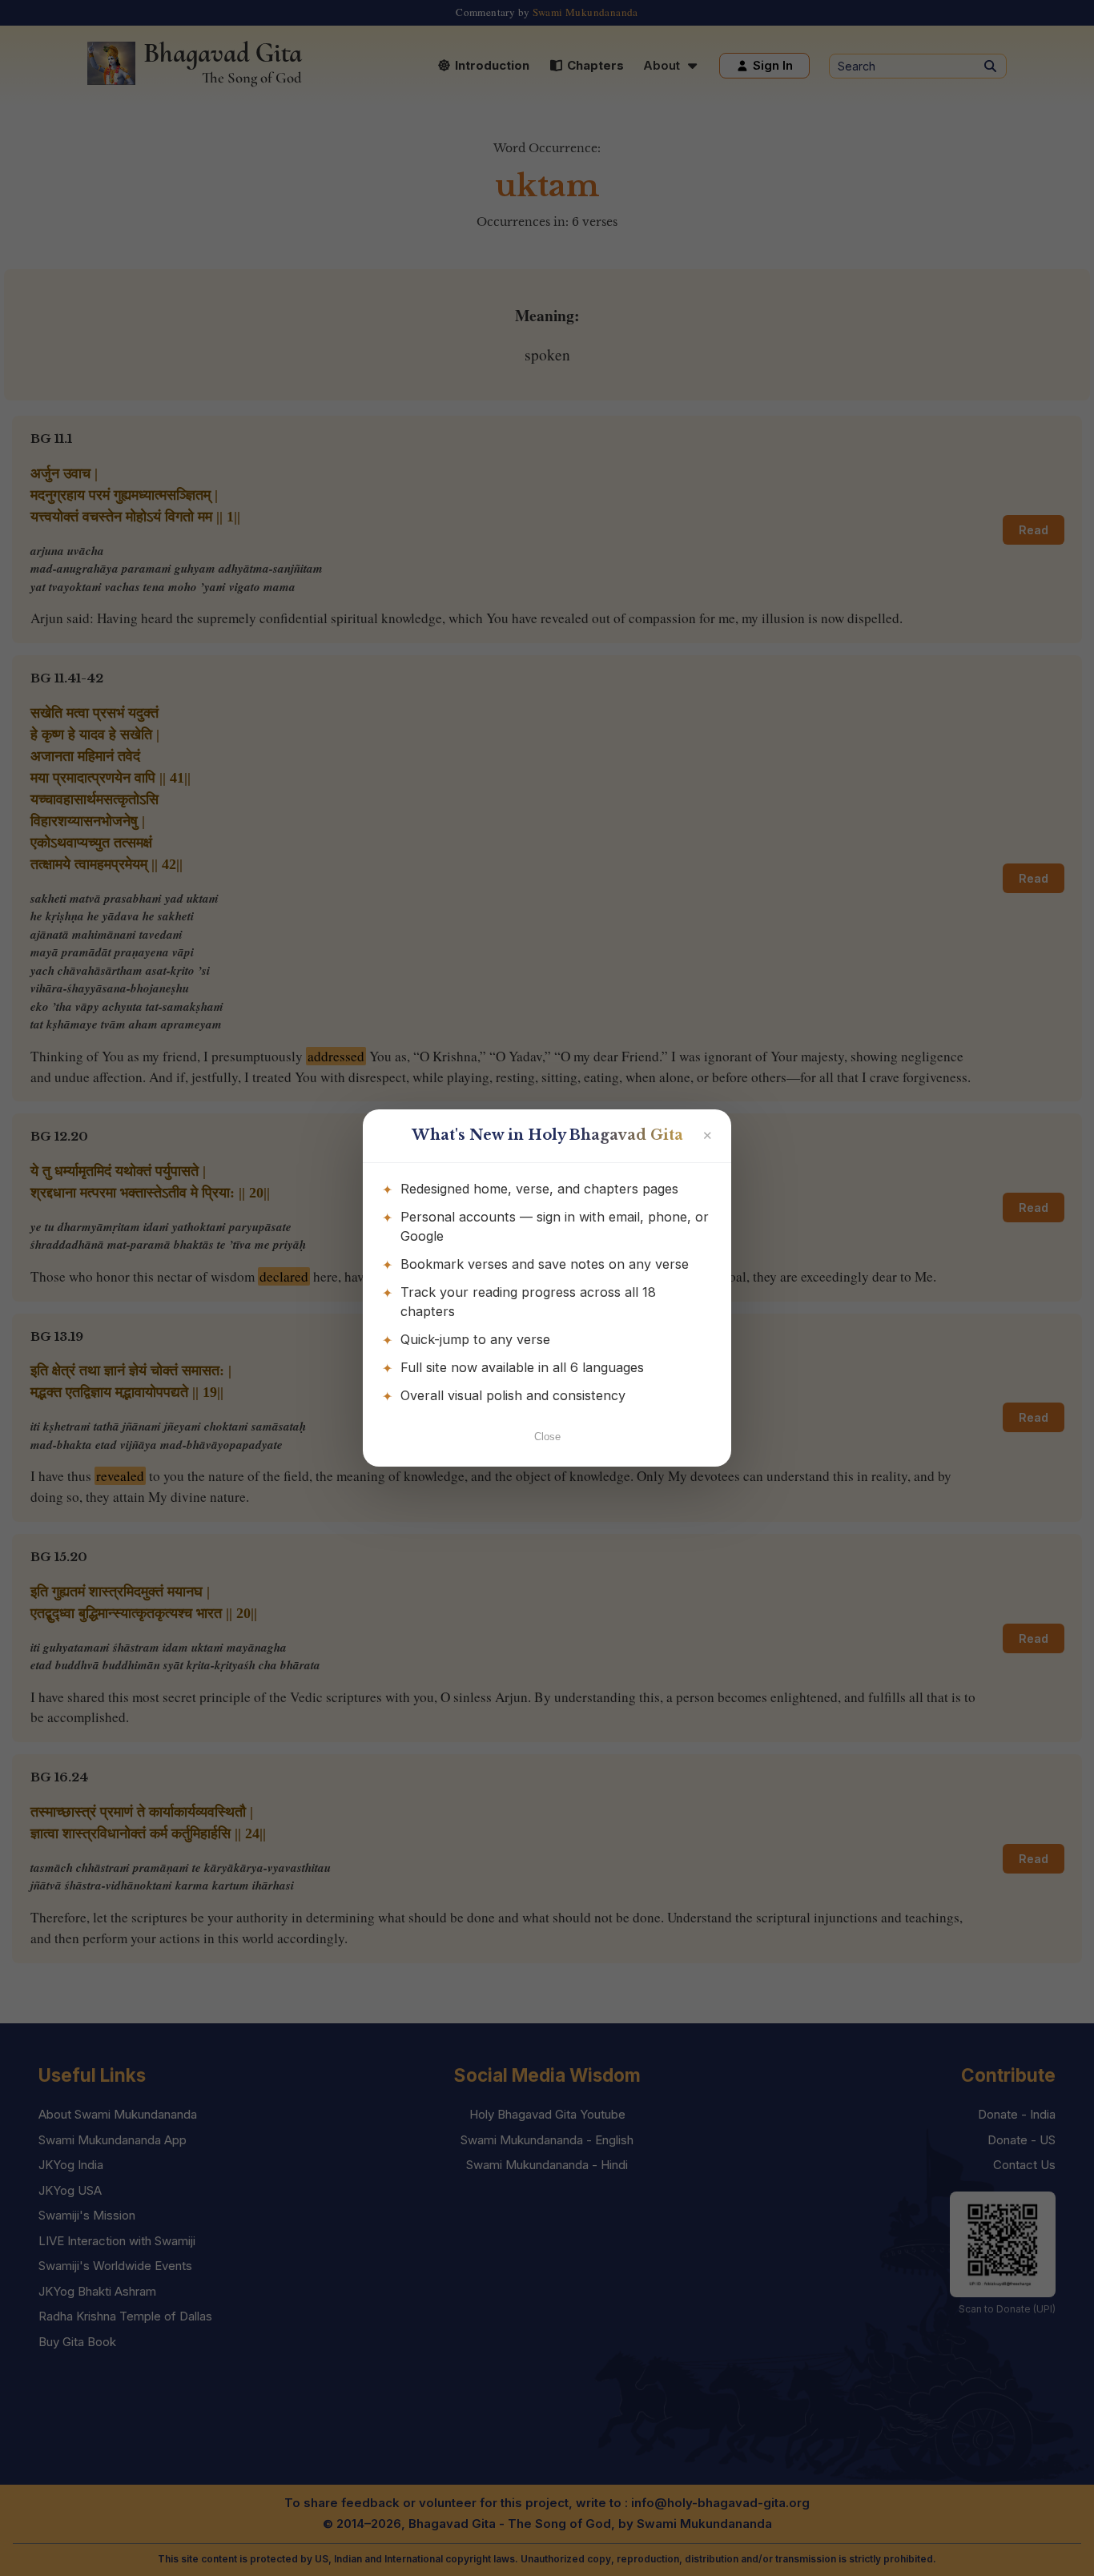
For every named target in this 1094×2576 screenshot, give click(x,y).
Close (547, 1437)
